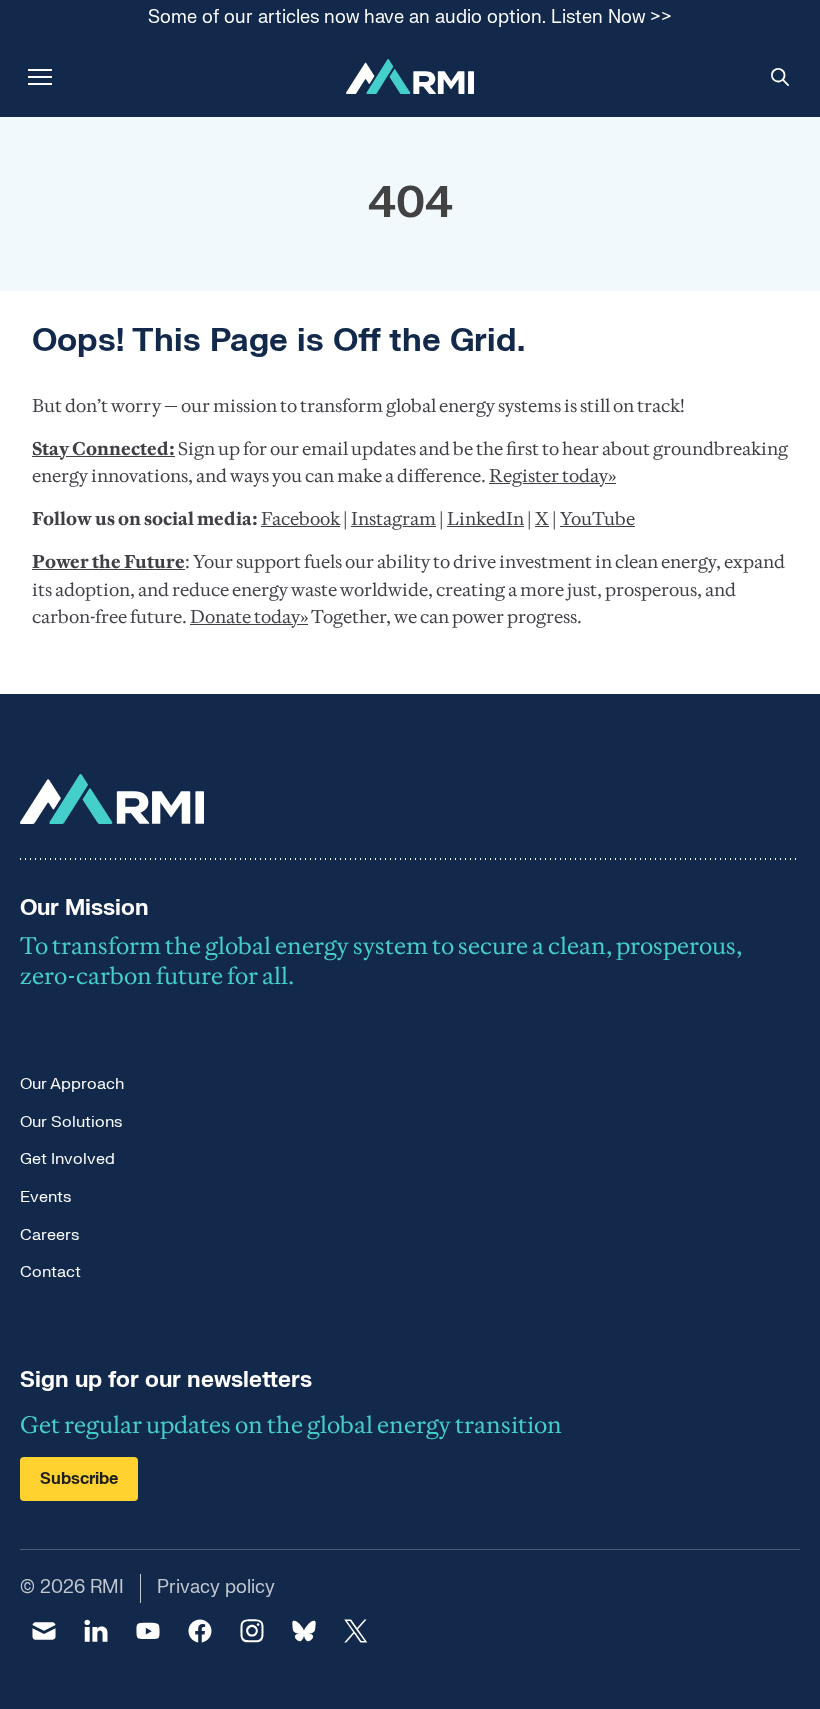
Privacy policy (216, 1587)
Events (45, 1197)
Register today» (552, 475)
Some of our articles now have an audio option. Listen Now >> (410, 18)
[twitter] (356, 1631)
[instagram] (252, 1631)
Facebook (300, 518)
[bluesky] (304, 1631)
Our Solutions (71, 1122)
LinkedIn (485, 518)
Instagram (393, 518)
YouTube (597, 518)
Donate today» (249, 616)
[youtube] (148, 1631)
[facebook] (200, 1631)
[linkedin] (96, 1631)
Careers (49, 1235)
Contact (50, 1272)
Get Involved (67, 1159)
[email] (44, 1631)
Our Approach (72, 1084)
